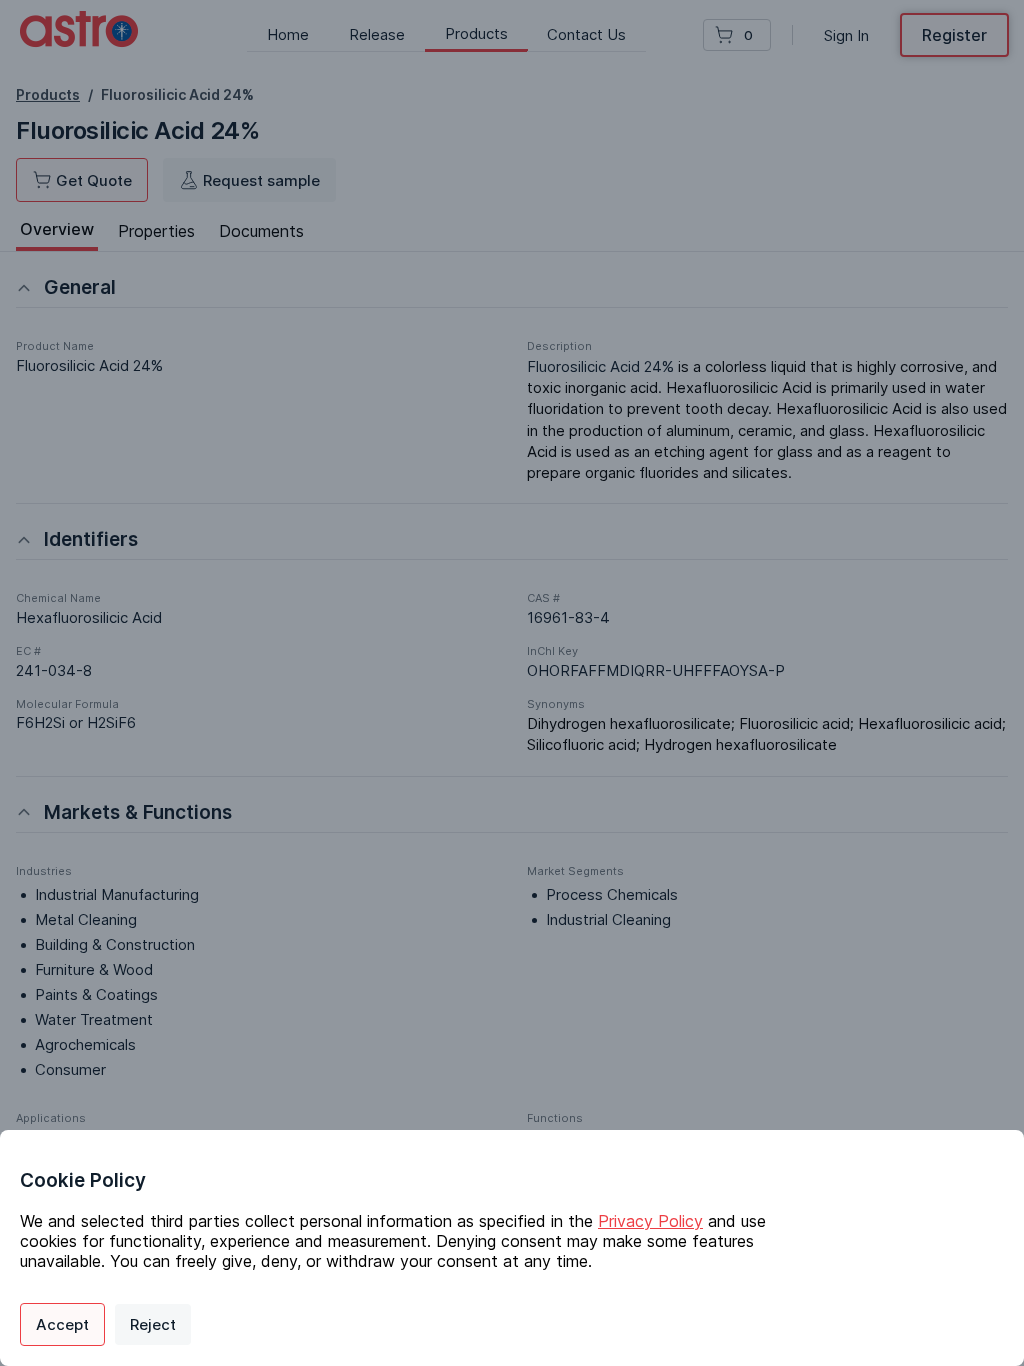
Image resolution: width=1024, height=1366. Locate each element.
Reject (153, 1324)
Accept (62, 1324)
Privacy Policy (650, 1221)
